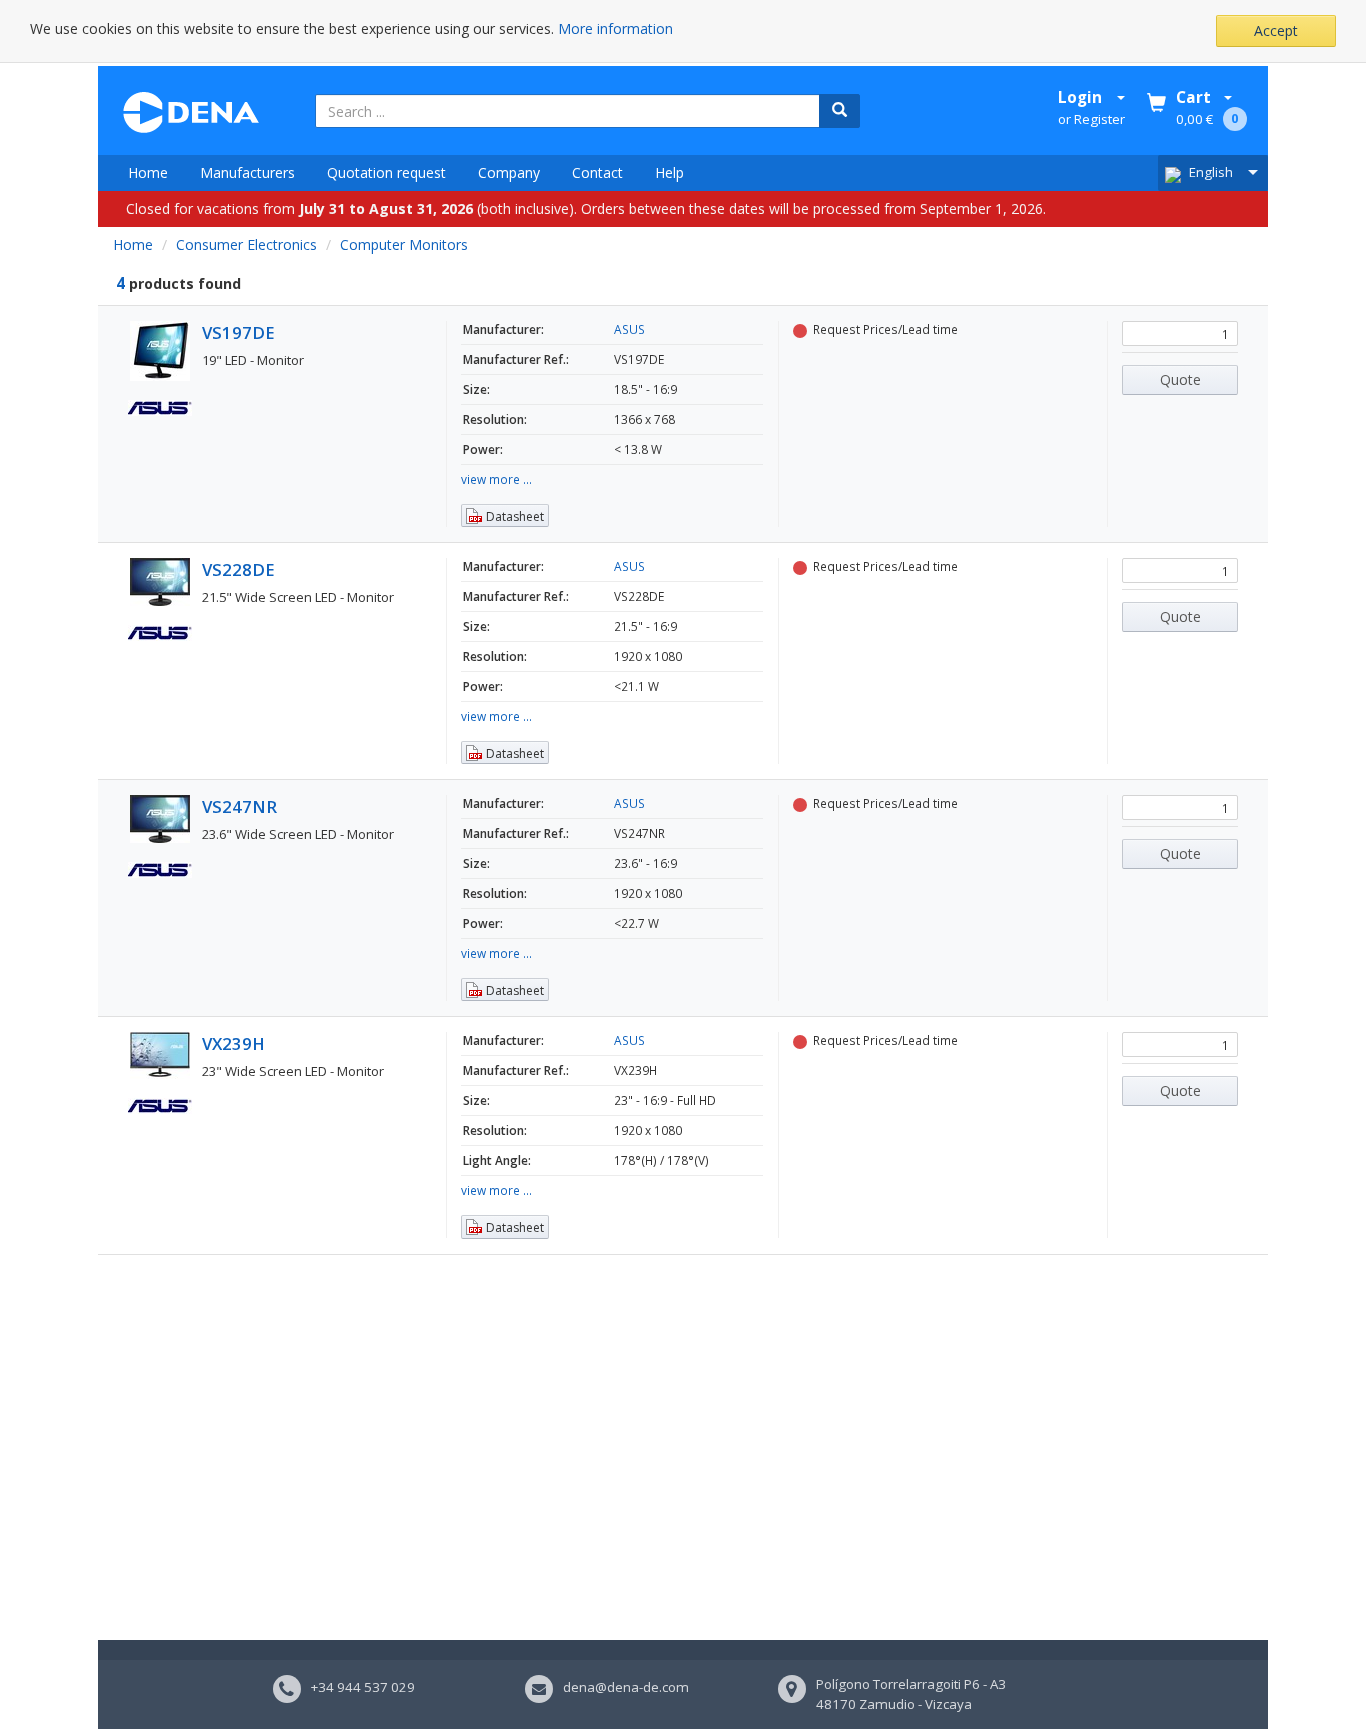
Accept (1276, 30)
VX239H (233, 1043)
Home (148, 172)
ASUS (629, 329)
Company (509, 172)
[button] (505, 515)
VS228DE (238, 569)
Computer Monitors (404, 244)
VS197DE (238, 332)
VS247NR (239, 806)
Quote (1180, 379)
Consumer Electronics (246, 244)
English (1211, 172)
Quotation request (386, 172)
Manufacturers (247, 172)
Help (669, 172)
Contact (597, 172)
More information (615, 28)
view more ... (496, 479)
